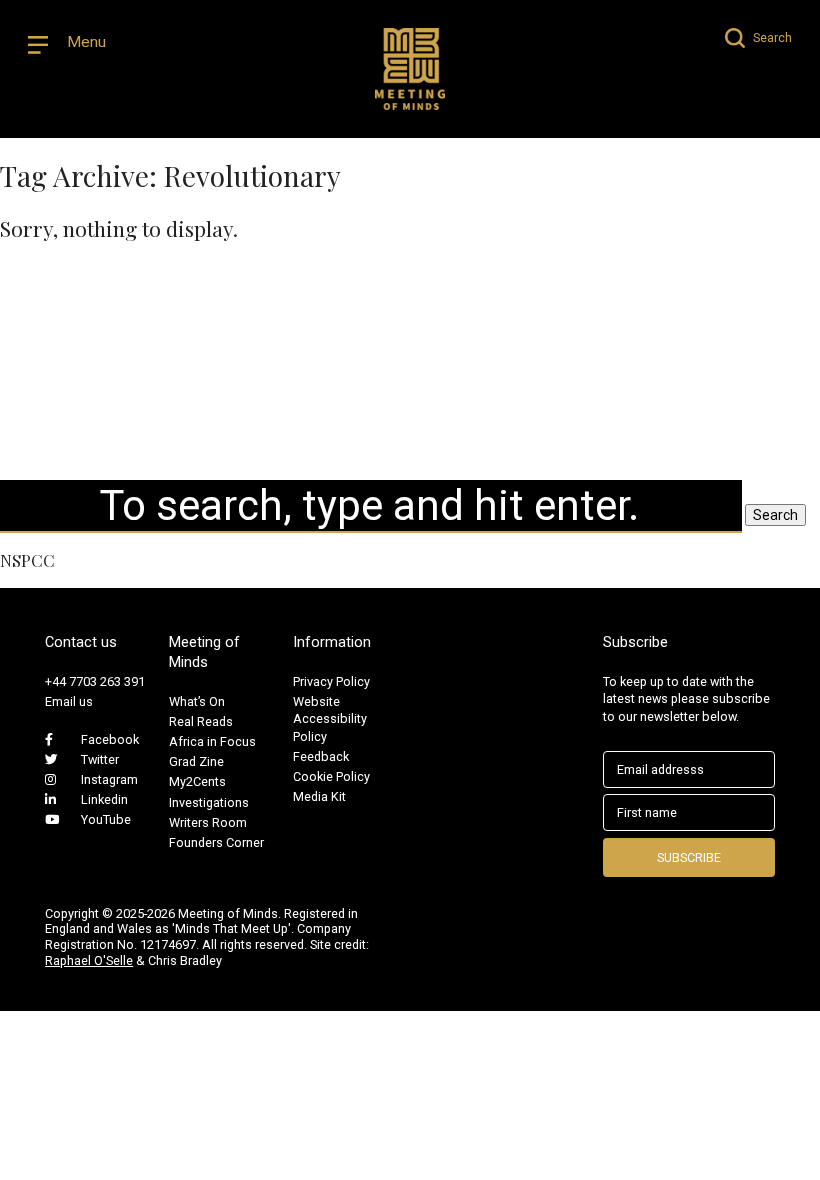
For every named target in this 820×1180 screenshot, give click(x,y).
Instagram (109, 779)
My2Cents (197, 781)
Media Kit (319, 796)
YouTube (106, 819)
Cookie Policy (331, 776)
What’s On (197, 701)
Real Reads (201, 721)
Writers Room (208, 822)
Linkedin (104, 799)
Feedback (321, 756)
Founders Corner (216, 842)
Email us (69, 701)
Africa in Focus (212, 741)
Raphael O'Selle (89, 960)
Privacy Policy (331, 681)
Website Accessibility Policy (330, 719)
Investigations (209, 802)
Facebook (110, 739)
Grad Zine (196, 761)
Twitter (100, 759)
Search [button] (775, 515)
